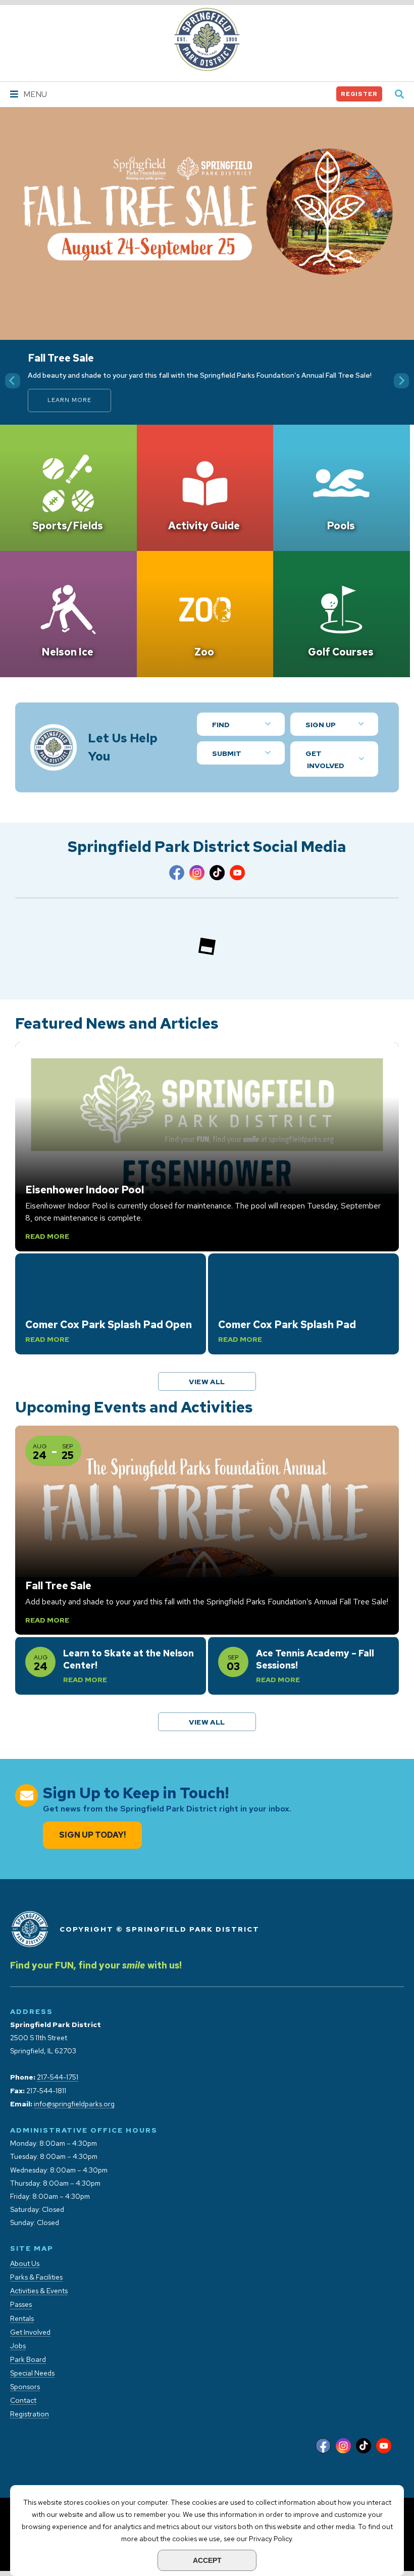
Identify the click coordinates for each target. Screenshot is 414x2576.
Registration (30, 2414)
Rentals (22, 2319)
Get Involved (325, 760)
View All (218, 1381)
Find (221, 725)
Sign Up (321, 725)
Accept (207, 2560)
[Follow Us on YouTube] (237, 875)
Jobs (18, 2346)
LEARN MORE (69, 400)
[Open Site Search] (399, 95)
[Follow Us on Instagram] (197, 875)
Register (359, 94)
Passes (21, 2305)
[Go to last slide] (13, 381)
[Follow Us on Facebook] (177, 875)
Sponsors (25, 2387)
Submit (227, 753)
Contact (23, 2401)
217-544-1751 (58, 2077)
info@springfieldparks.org (74, 2104)
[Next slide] (401, 381)
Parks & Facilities (36, 2277)
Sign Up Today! (92, 1835)
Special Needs (32, 2373)
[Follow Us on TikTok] (217, 875)
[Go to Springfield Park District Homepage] (207, 39)
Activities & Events (39, 2291)
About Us (25, 2264)
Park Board (28, 2360)
